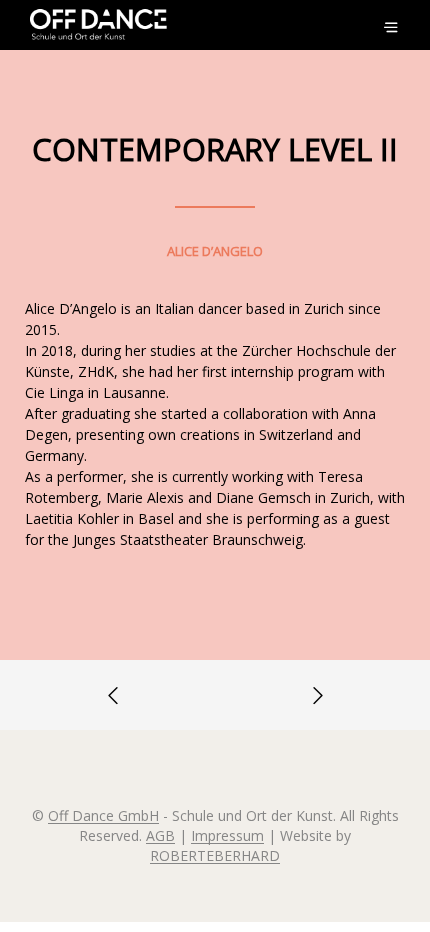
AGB (160, 836)
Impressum (227, 836)
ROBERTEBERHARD (215, 856)
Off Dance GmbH (103, 816)
